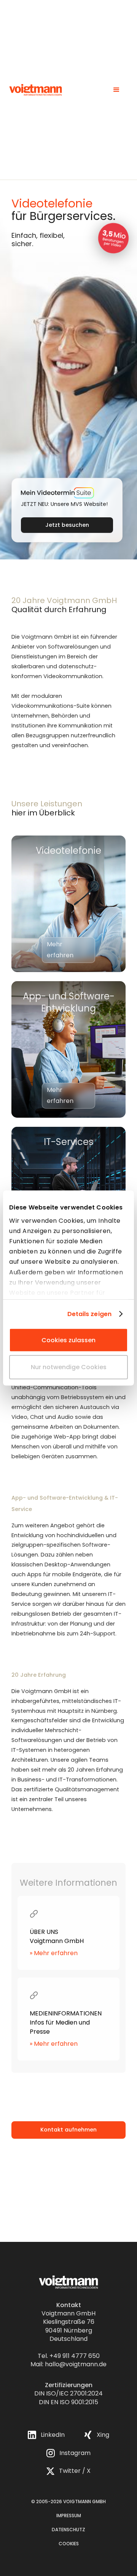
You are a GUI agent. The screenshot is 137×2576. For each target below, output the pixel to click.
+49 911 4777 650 (75, 2356)
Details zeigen (89, 1314)
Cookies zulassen (68, 1340)
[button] (116, 90)
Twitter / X (75, 2471)
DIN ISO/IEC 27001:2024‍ (68, 2393)
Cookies (69, 2544)
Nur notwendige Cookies (69, 1367)
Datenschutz (68, 2530)
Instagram (75, 2453)
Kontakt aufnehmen (68, 2130)
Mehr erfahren (60, 950)
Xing (103, 2435)
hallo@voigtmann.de (76, 2364)
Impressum (69, 2516)
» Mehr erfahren (54, 1953)
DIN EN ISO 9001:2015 (68, 2402)
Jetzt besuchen (67, 525)
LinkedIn (53, 2435)
